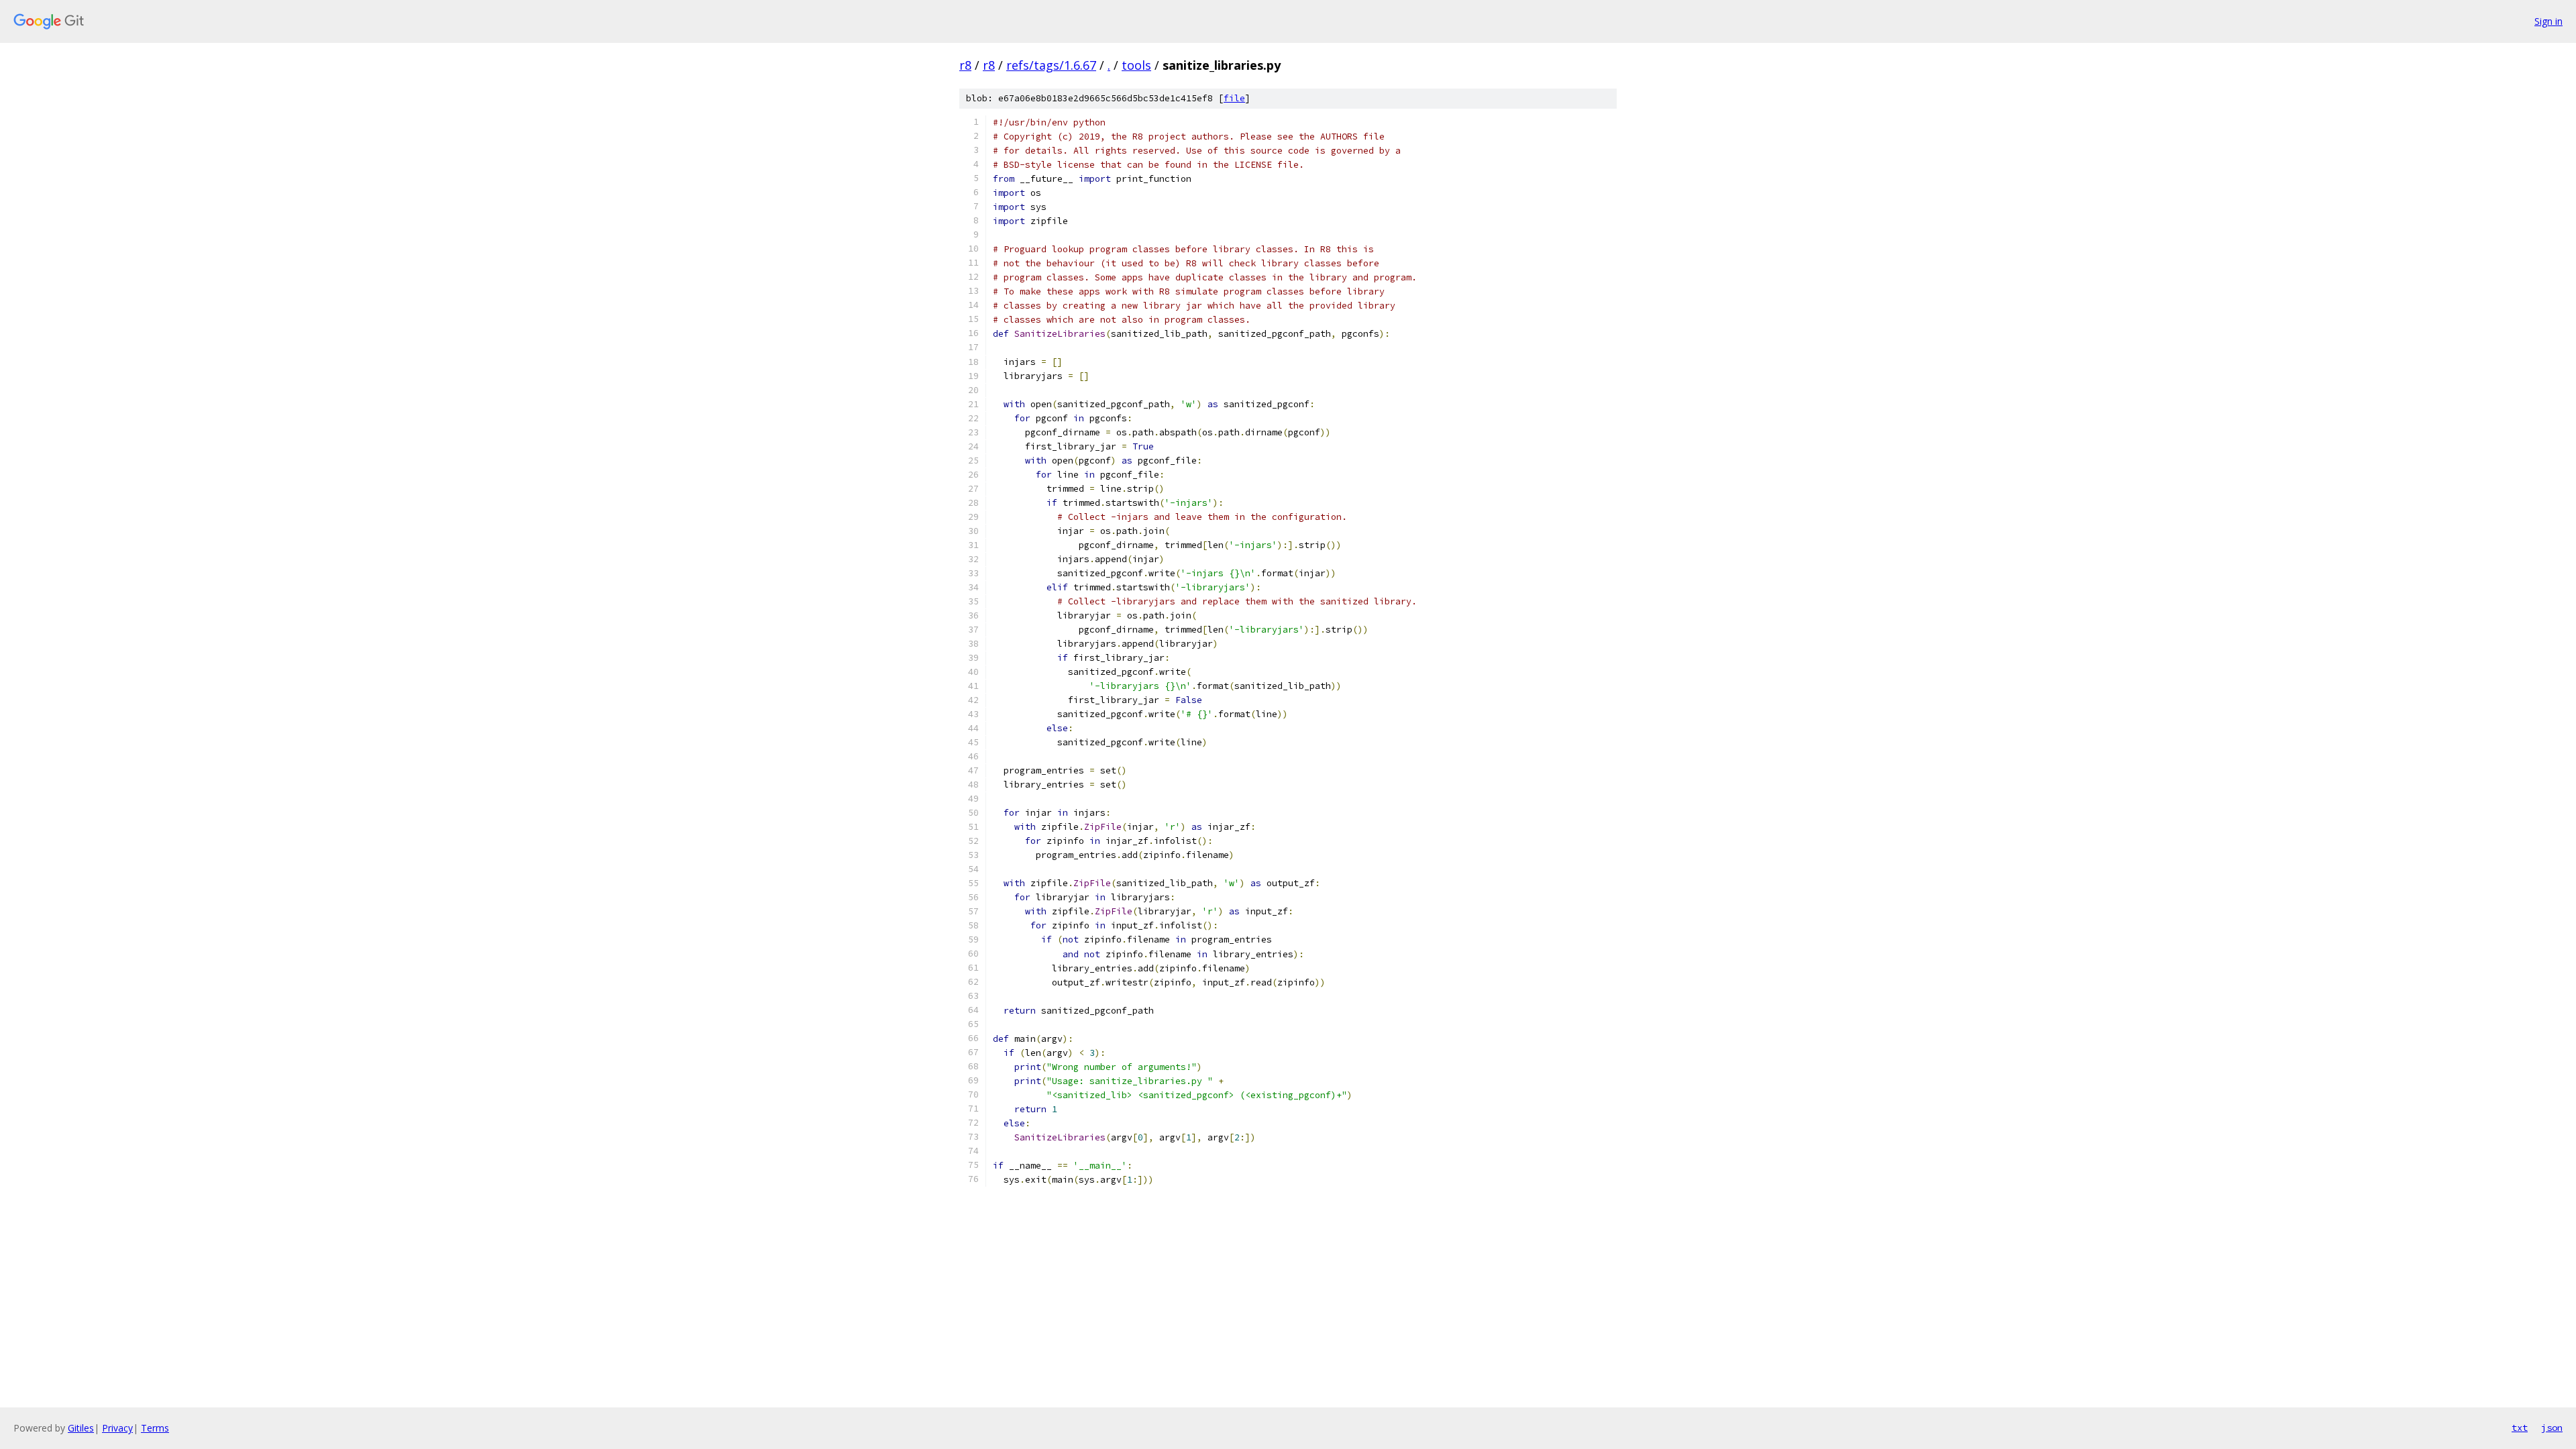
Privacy (117, 1428)
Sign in (2548, 21)
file (1234, 98)
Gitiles (81, 1428)
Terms (155, 1428)
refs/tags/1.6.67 (1051, 65)
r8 (965, 65)
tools (1136, 65)
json (2552, 1428)
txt (2520, 1428)
